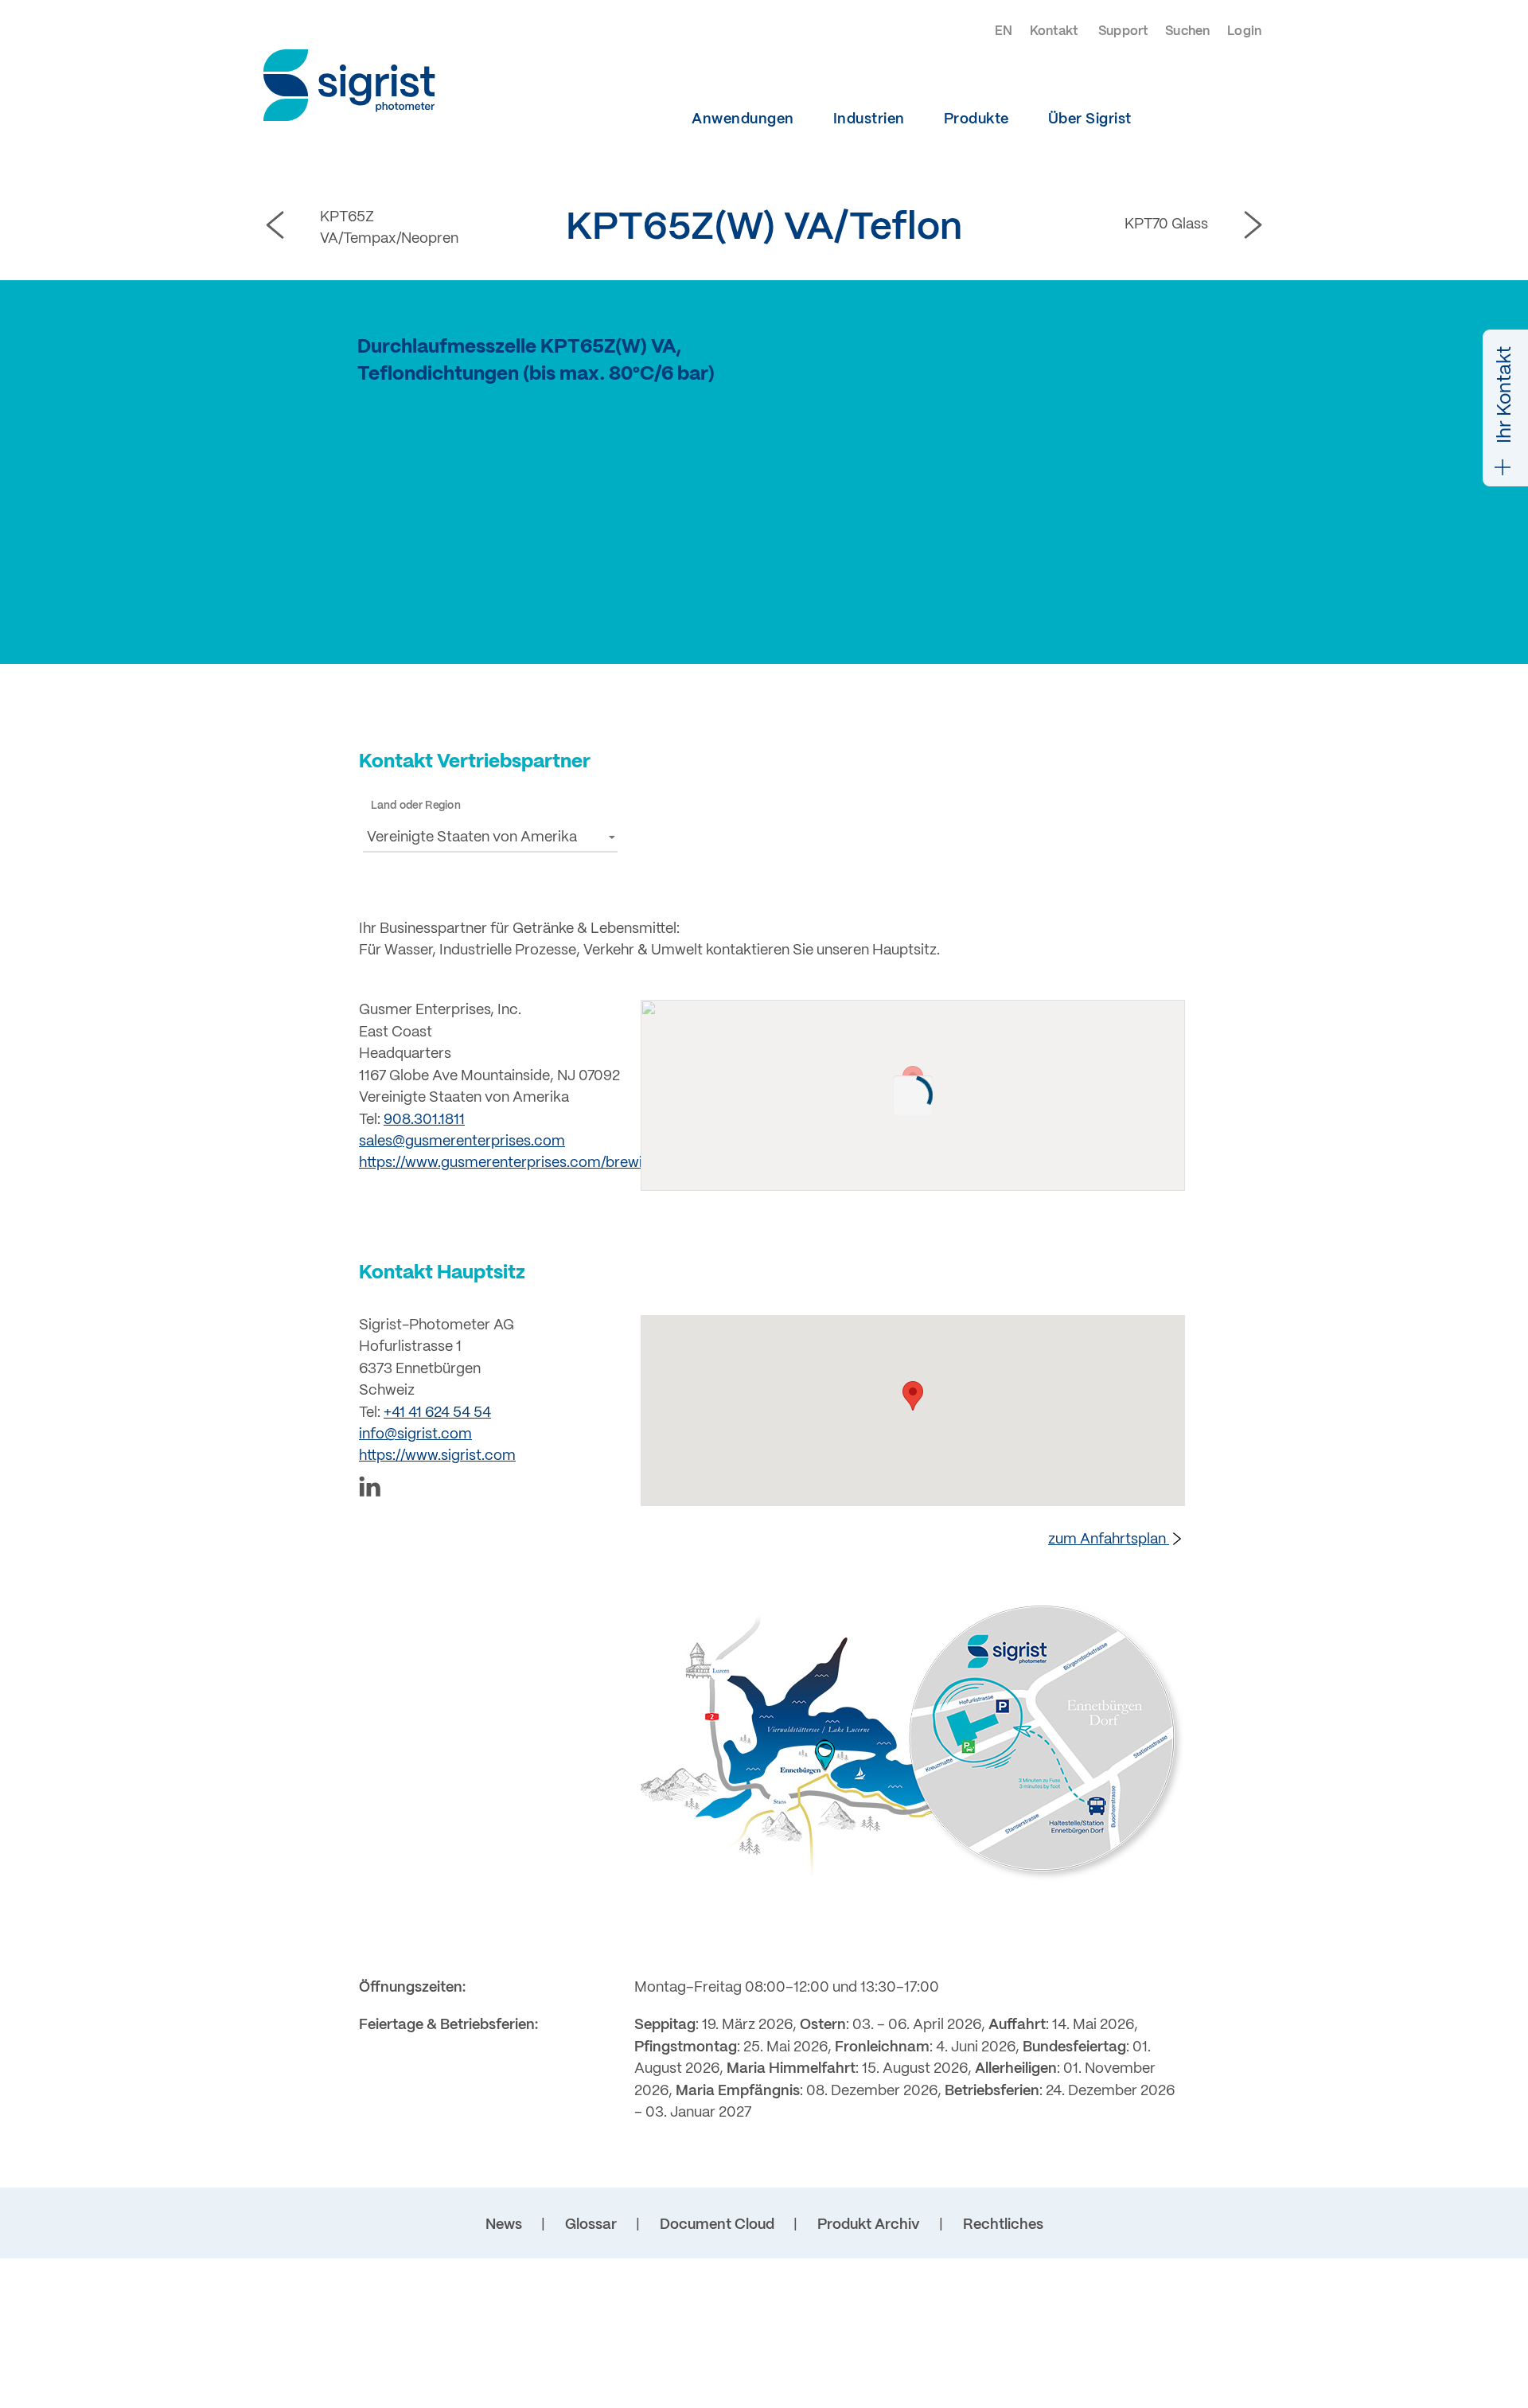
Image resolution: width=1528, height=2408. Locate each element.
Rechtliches (1003, 2225)
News (504, 2225)
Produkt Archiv (869, 2225)
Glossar (591, 2225)
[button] (490, 837)
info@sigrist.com (415, 1435)
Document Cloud (717, 2225)
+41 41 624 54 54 (437, 1413)
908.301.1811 (424, 1120)
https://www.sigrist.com (437, 1456)
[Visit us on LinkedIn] (490, 1490)
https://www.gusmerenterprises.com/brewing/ (511, 1163)
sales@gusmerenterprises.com (462, 1142)
